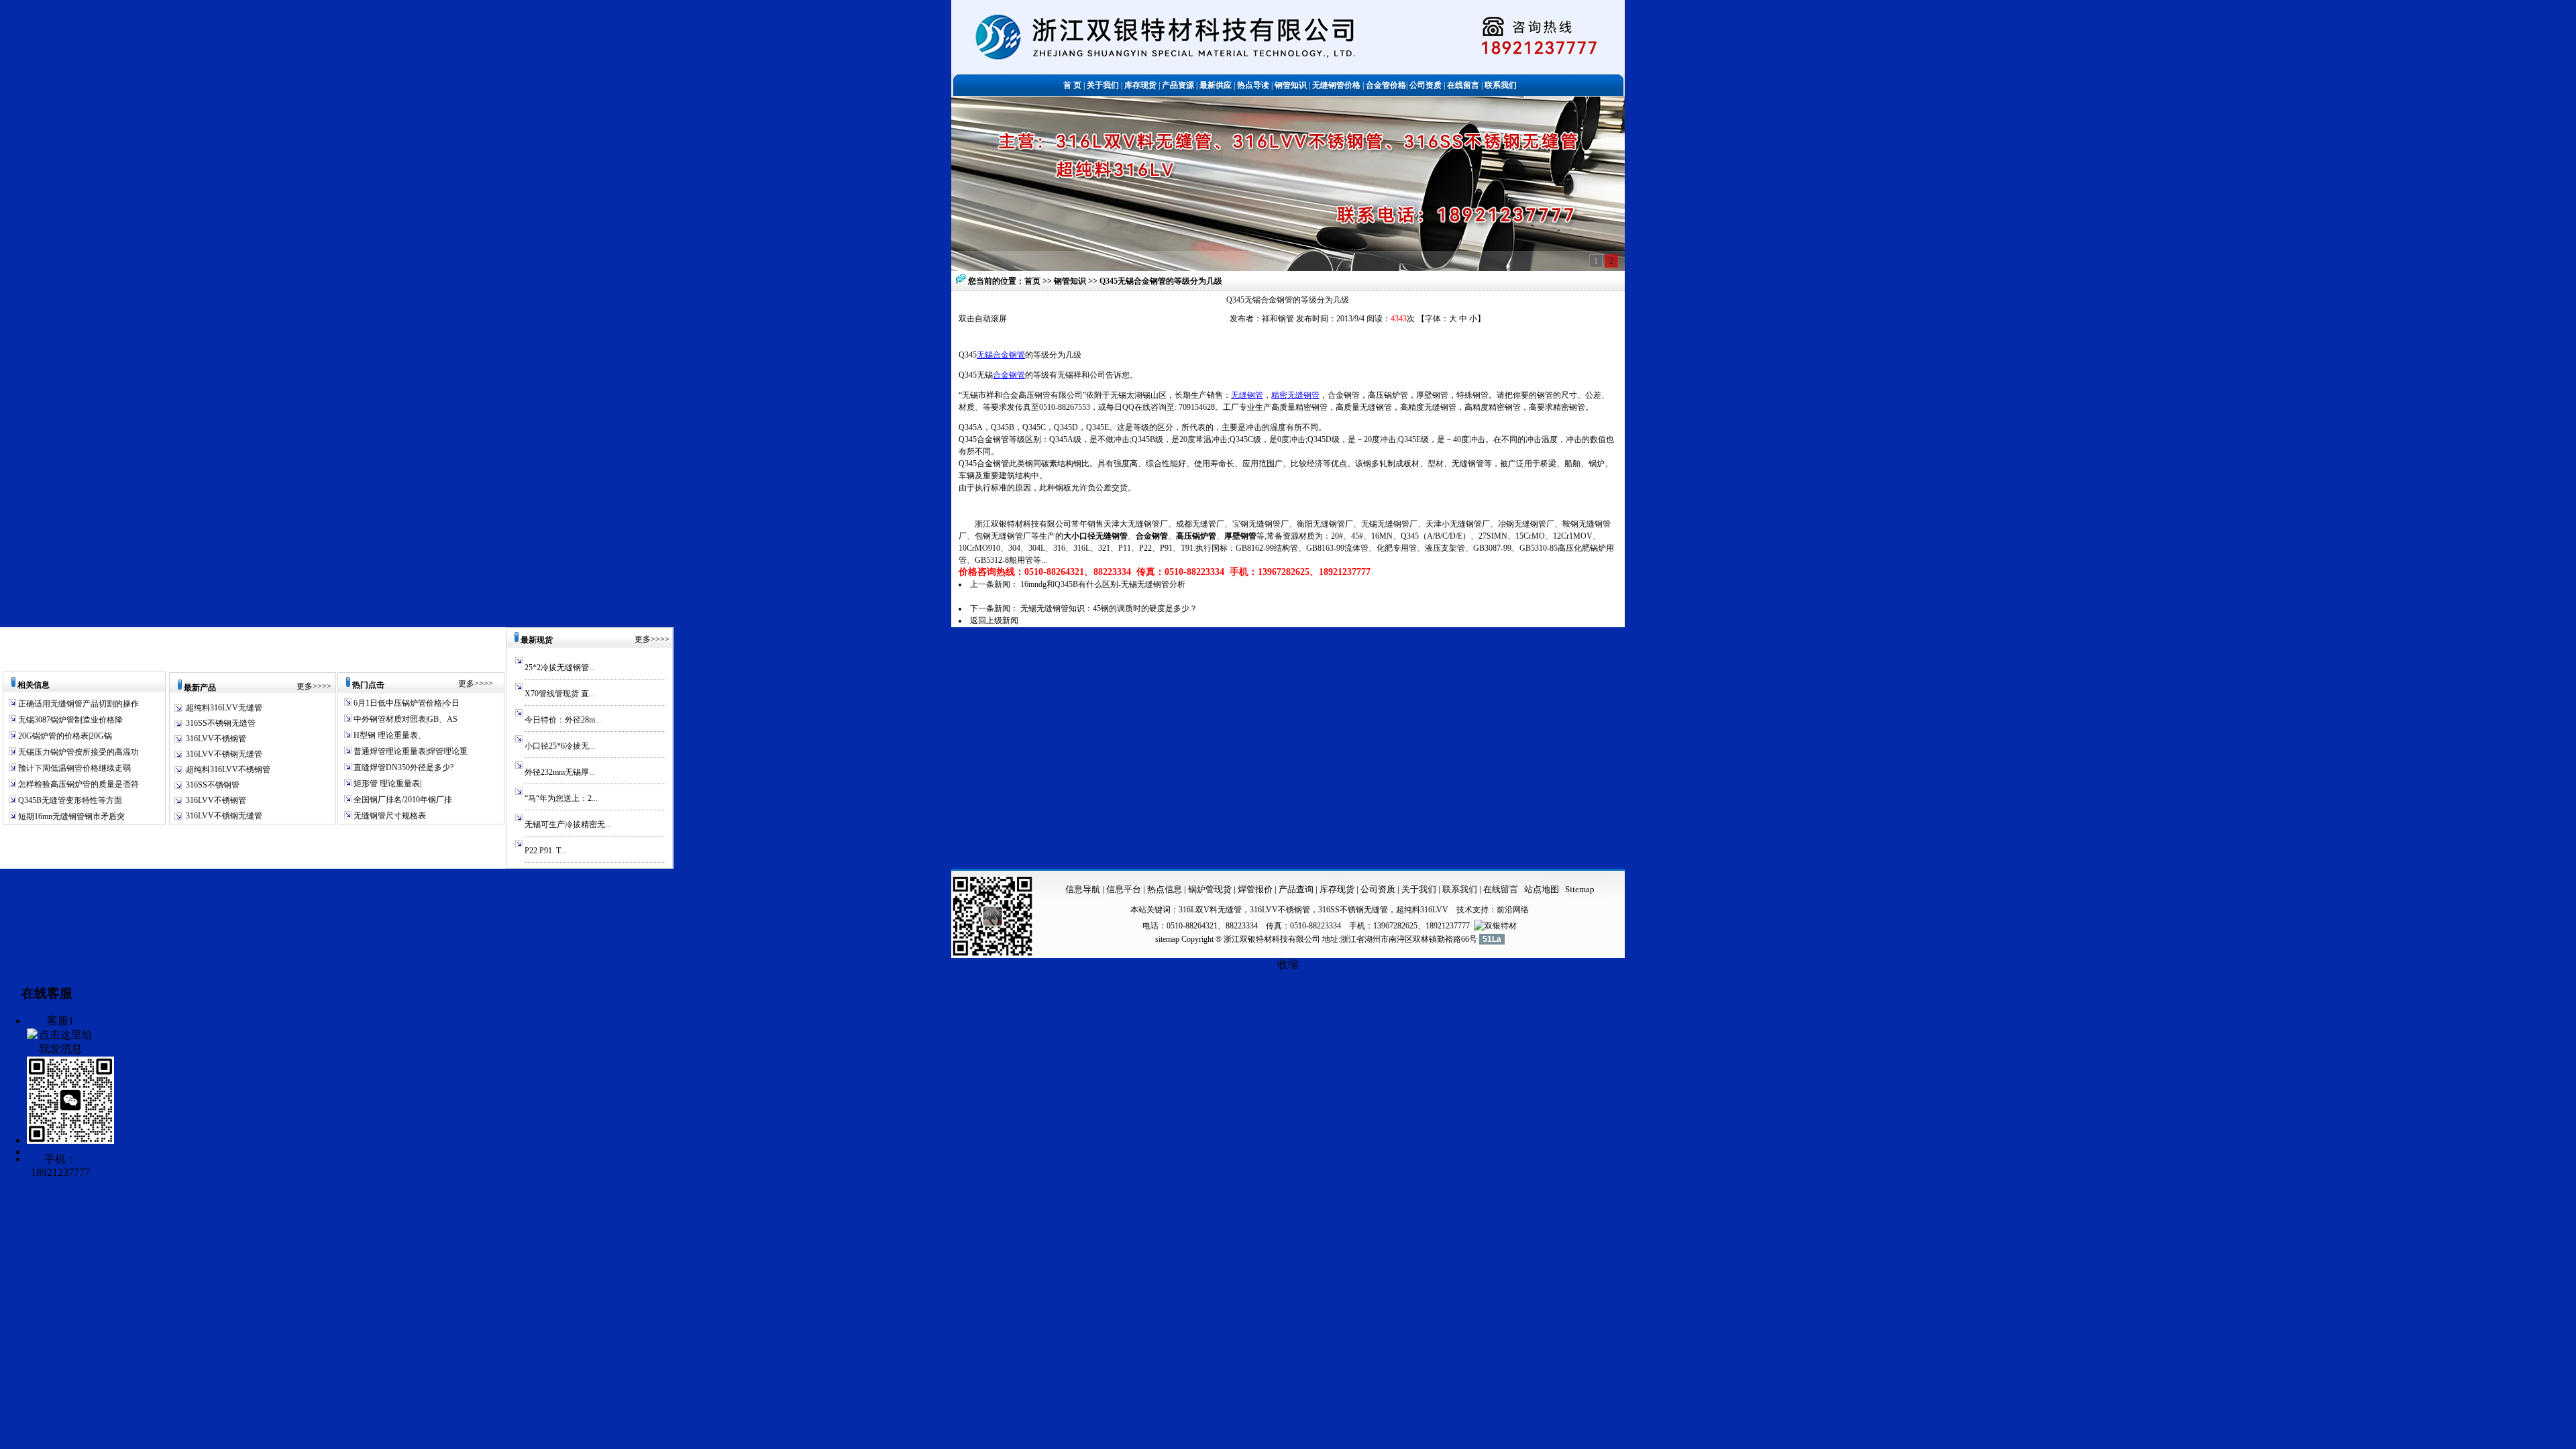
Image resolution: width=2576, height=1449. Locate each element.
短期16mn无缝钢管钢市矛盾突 (70, 816)
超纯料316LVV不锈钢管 (228, 769)
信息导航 (1083, 889)
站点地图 (1542, 889)
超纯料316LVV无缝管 (224, 708)
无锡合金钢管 (1001, 355)
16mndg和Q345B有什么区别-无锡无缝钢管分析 (1103, 584)
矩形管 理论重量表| (386, 784)
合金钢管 (1009, 375)
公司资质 (1379, 889)
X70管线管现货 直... (560, 694)
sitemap (1167, 939)
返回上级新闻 (994, 621)
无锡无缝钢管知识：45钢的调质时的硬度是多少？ (1109, 608)
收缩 (1288, 964)
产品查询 (1297, 889)
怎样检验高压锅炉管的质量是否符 (77, 784)
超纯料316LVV (1422, 910)
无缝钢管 (1247, 395)
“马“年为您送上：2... (561, 798)
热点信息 (1165, 889)
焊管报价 (1254, 889)
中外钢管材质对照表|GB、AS (405, 719)
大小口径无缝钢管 (1095, 536)
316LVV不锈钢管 (216, 739)
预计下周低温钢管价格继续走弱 (73, 768)
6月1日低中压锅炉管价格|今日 (406, 703)
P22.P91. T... (545, 851)
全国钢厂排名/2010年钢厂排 (402, 800)
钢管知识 (1071, 281)
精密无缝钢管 (1295, 395)
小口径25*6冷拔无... (560, 746)
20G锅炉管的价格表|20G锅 (64, 736)
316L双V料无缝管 (1210, 910)
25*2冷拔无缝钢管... (560, 667)
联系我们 (1461, 889)
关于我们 (1419, 889)
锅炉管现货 (1210, 889)
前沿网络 (1513, 910)
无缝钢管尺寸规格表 (389, 816)
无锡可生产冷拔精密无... (568, 824)
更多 (305, 686)
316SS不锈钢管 (213, 785)
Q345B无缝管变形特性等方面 (69, 800)
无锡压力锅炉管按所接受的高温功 (77, 752)
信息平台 (1124, 889)
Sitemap (1580, 889)
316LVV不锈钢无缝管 (224, 754)
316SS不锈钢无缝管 (221, 723)
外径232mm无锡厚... (560, 772)
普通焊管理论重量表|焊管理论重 (410, 751)
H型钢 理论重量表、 (389, 735)
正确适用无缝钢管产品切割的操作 (77, 704)
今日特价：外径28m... (563, 720)
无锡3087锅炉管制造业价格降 (69, 720)
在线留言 (1501, 889)
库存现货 (1337, 889)
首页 (1032, 281)
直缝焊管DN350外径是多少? (402, 767)
